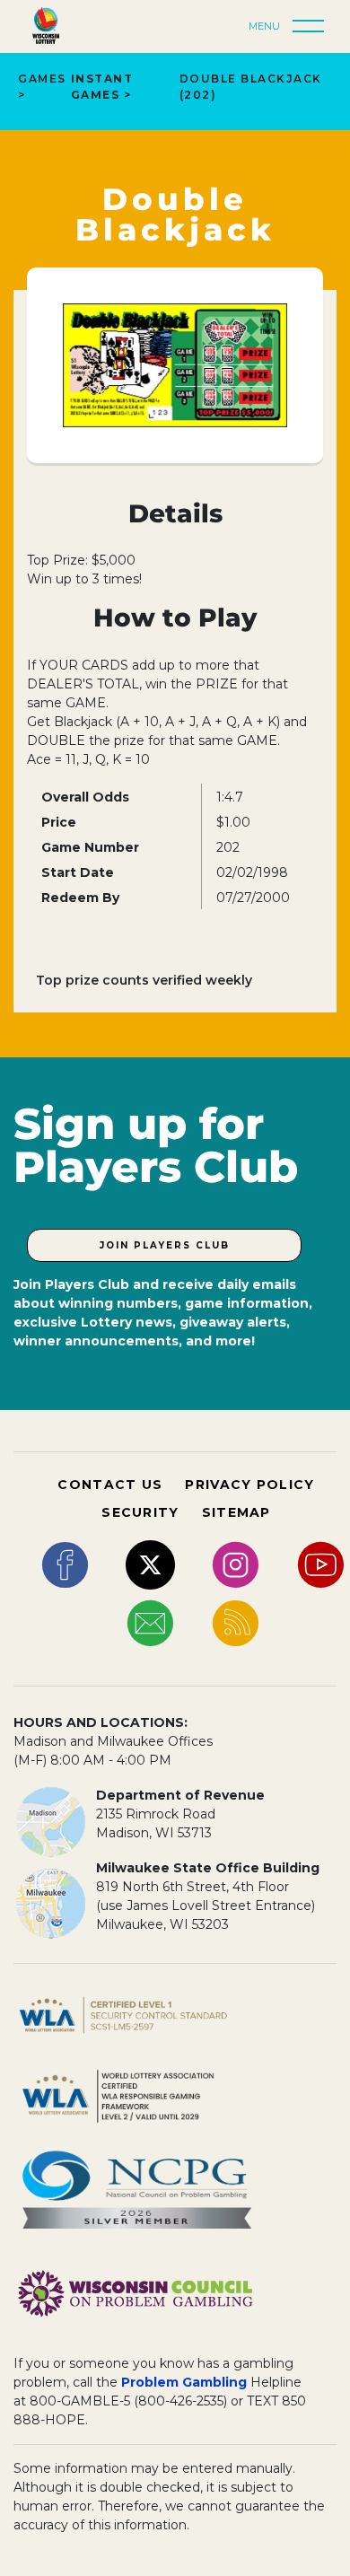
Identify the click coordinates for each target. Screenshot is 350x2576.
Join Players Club (165, 1245)
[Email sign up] (150, 1622)
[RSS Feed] (236, 1622)
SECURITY (140, 1512)
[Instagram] (236, 1564)
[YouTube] (321, 1564)
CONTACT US (110, 1485)
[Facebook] (65, 1564)
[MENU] (313, 27)
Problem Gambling (184, 2382)
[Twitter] (150, 1564)
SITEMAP (236, 1512)
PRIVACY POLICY (249, 1485)
